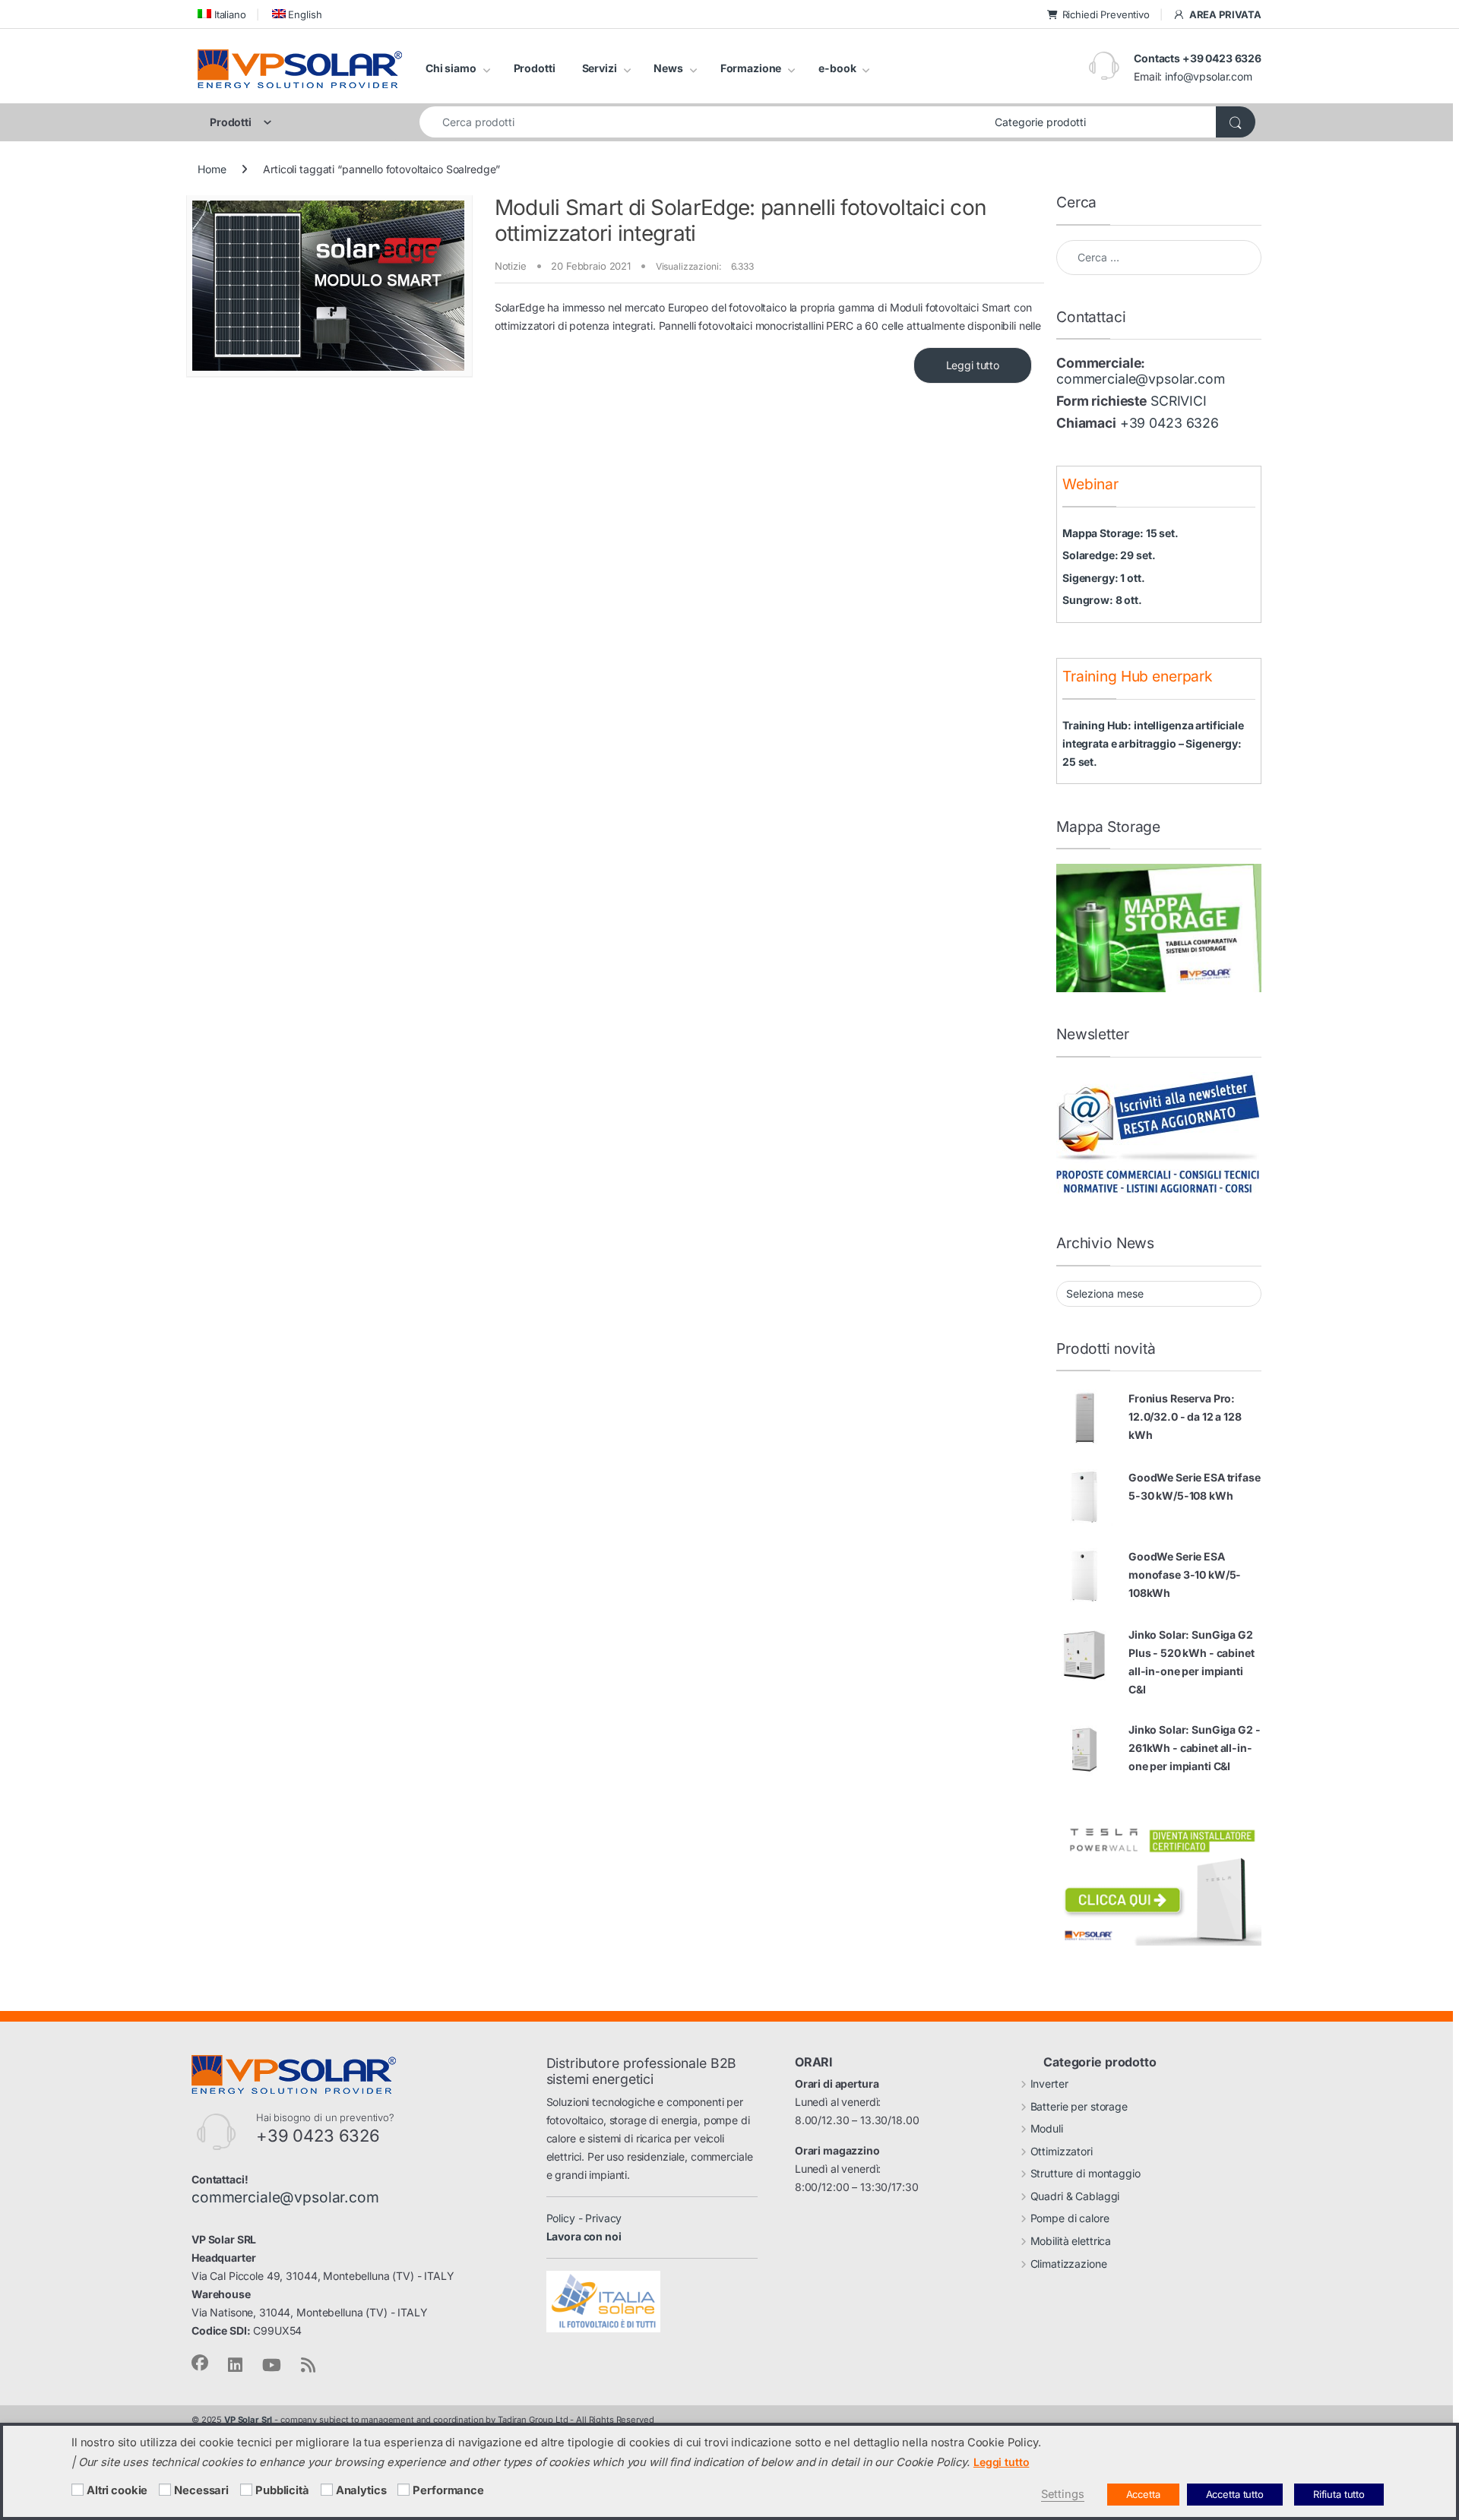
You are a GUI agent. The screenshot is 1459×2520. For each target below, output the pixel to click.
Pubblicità (282, 2490)
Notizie (511, 266)
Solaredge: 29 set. (1109, 555)
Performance (448, 2490)
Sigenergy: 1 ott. (1104, 578)
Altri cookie (117, 2490)
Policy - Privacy (584, 2218)
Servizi (600, 68)
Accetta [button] (1143, 2494)
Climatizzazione (1069, 2264)
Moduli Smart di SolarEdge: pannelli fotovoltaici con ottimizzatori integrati (741, 220)
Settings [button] (1063, 2494)
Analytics (361, 2490)
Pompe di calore (1070, 2218)
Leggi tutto (973, 365)
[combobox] (703, 122)
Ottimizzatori (1062, 2151)
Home (212, 169)
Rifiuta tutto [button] (1339, 2494)
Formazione (751, 68)
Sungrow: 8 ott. (1102, 600)
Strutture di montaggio (1086, 2173)
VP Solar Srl (248, 2420)
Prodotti (535, 68)
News (668, 68)
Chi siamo (451, 68)
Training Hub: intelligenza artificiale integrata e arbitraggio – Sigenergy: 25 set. (1153, 743)
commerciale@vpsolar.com (1141, 379)
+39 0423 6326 (1169, 423)
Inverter (1049, 2084)
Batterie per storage (1079, 2106)
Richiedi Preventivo (1106, 14)
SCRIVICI (1179, 401)
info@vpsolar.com (1209, 76)
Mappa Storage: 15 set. (1120, 533)
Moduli (1047, 2128)
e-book (837, 68)
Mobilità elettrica (1071, 2241)
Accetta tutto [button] (1235, 2494)
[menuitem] (222, 14)
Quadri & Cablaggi (1075, 2196)
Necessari (201, 2490)
